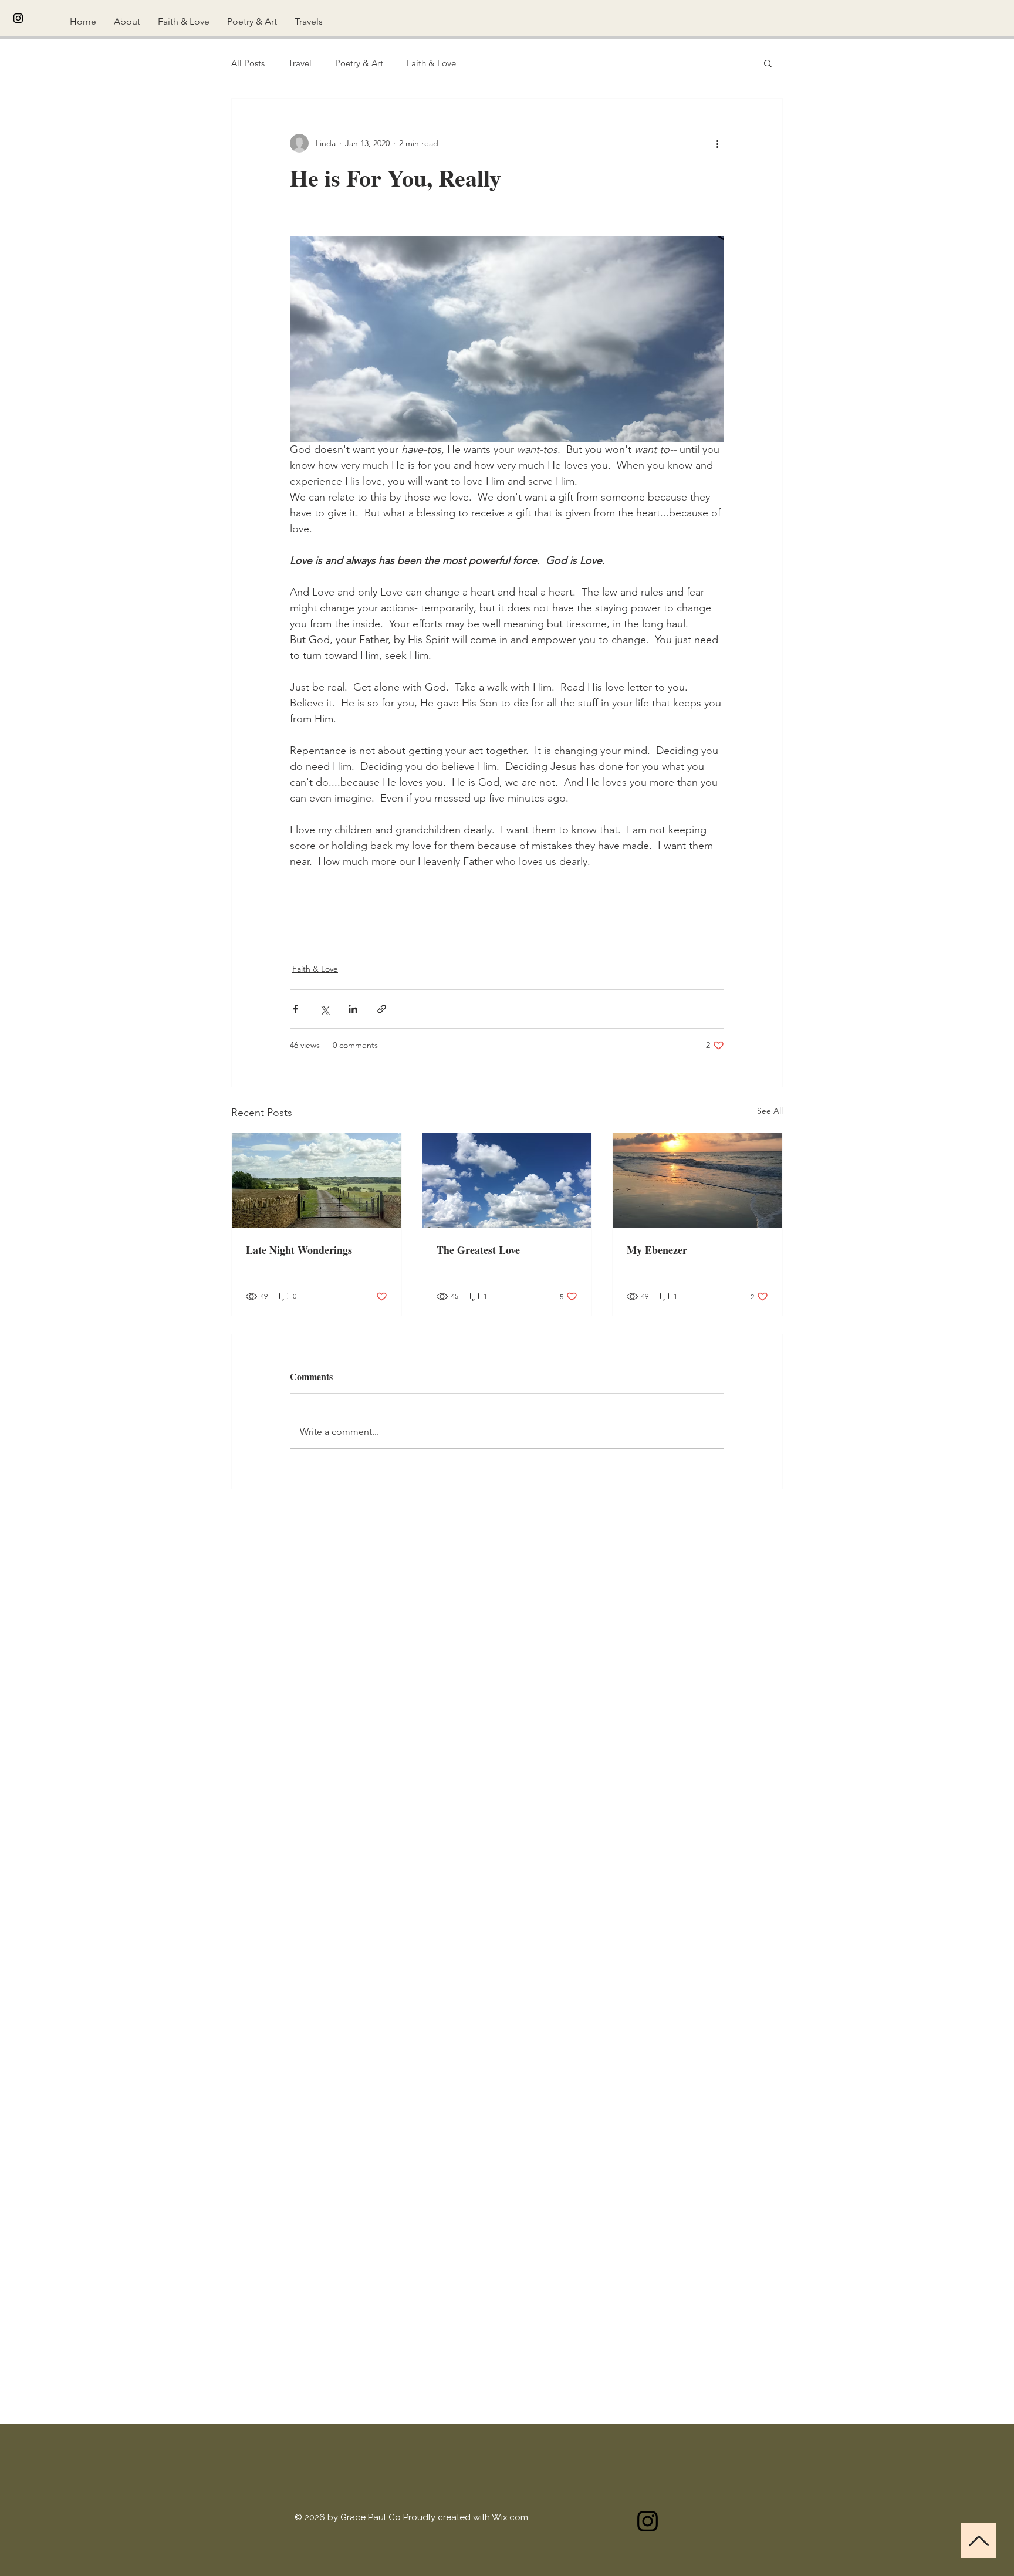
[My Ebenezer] (697, 1181)
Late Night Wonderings (299, 1250)
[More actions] (717, 143)
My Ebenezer (657, 1250)
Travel (300, 63)
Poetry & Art (359, 63)
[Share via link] (382, 1009)
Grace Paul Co (372, 2517)
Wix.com (510, 2517)
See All (770, 1111)
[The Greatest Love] (507, 1181)
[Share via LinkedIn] (353, 1009)
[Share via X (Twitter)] (324, 1009)
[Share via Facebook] (295, 1009)
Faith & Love (431, 63)
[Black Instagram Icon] (18, 18)
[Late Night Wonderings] (317, 1181)
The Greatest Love (478, 1250)
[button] (768, 63)
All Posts (248, 63)
